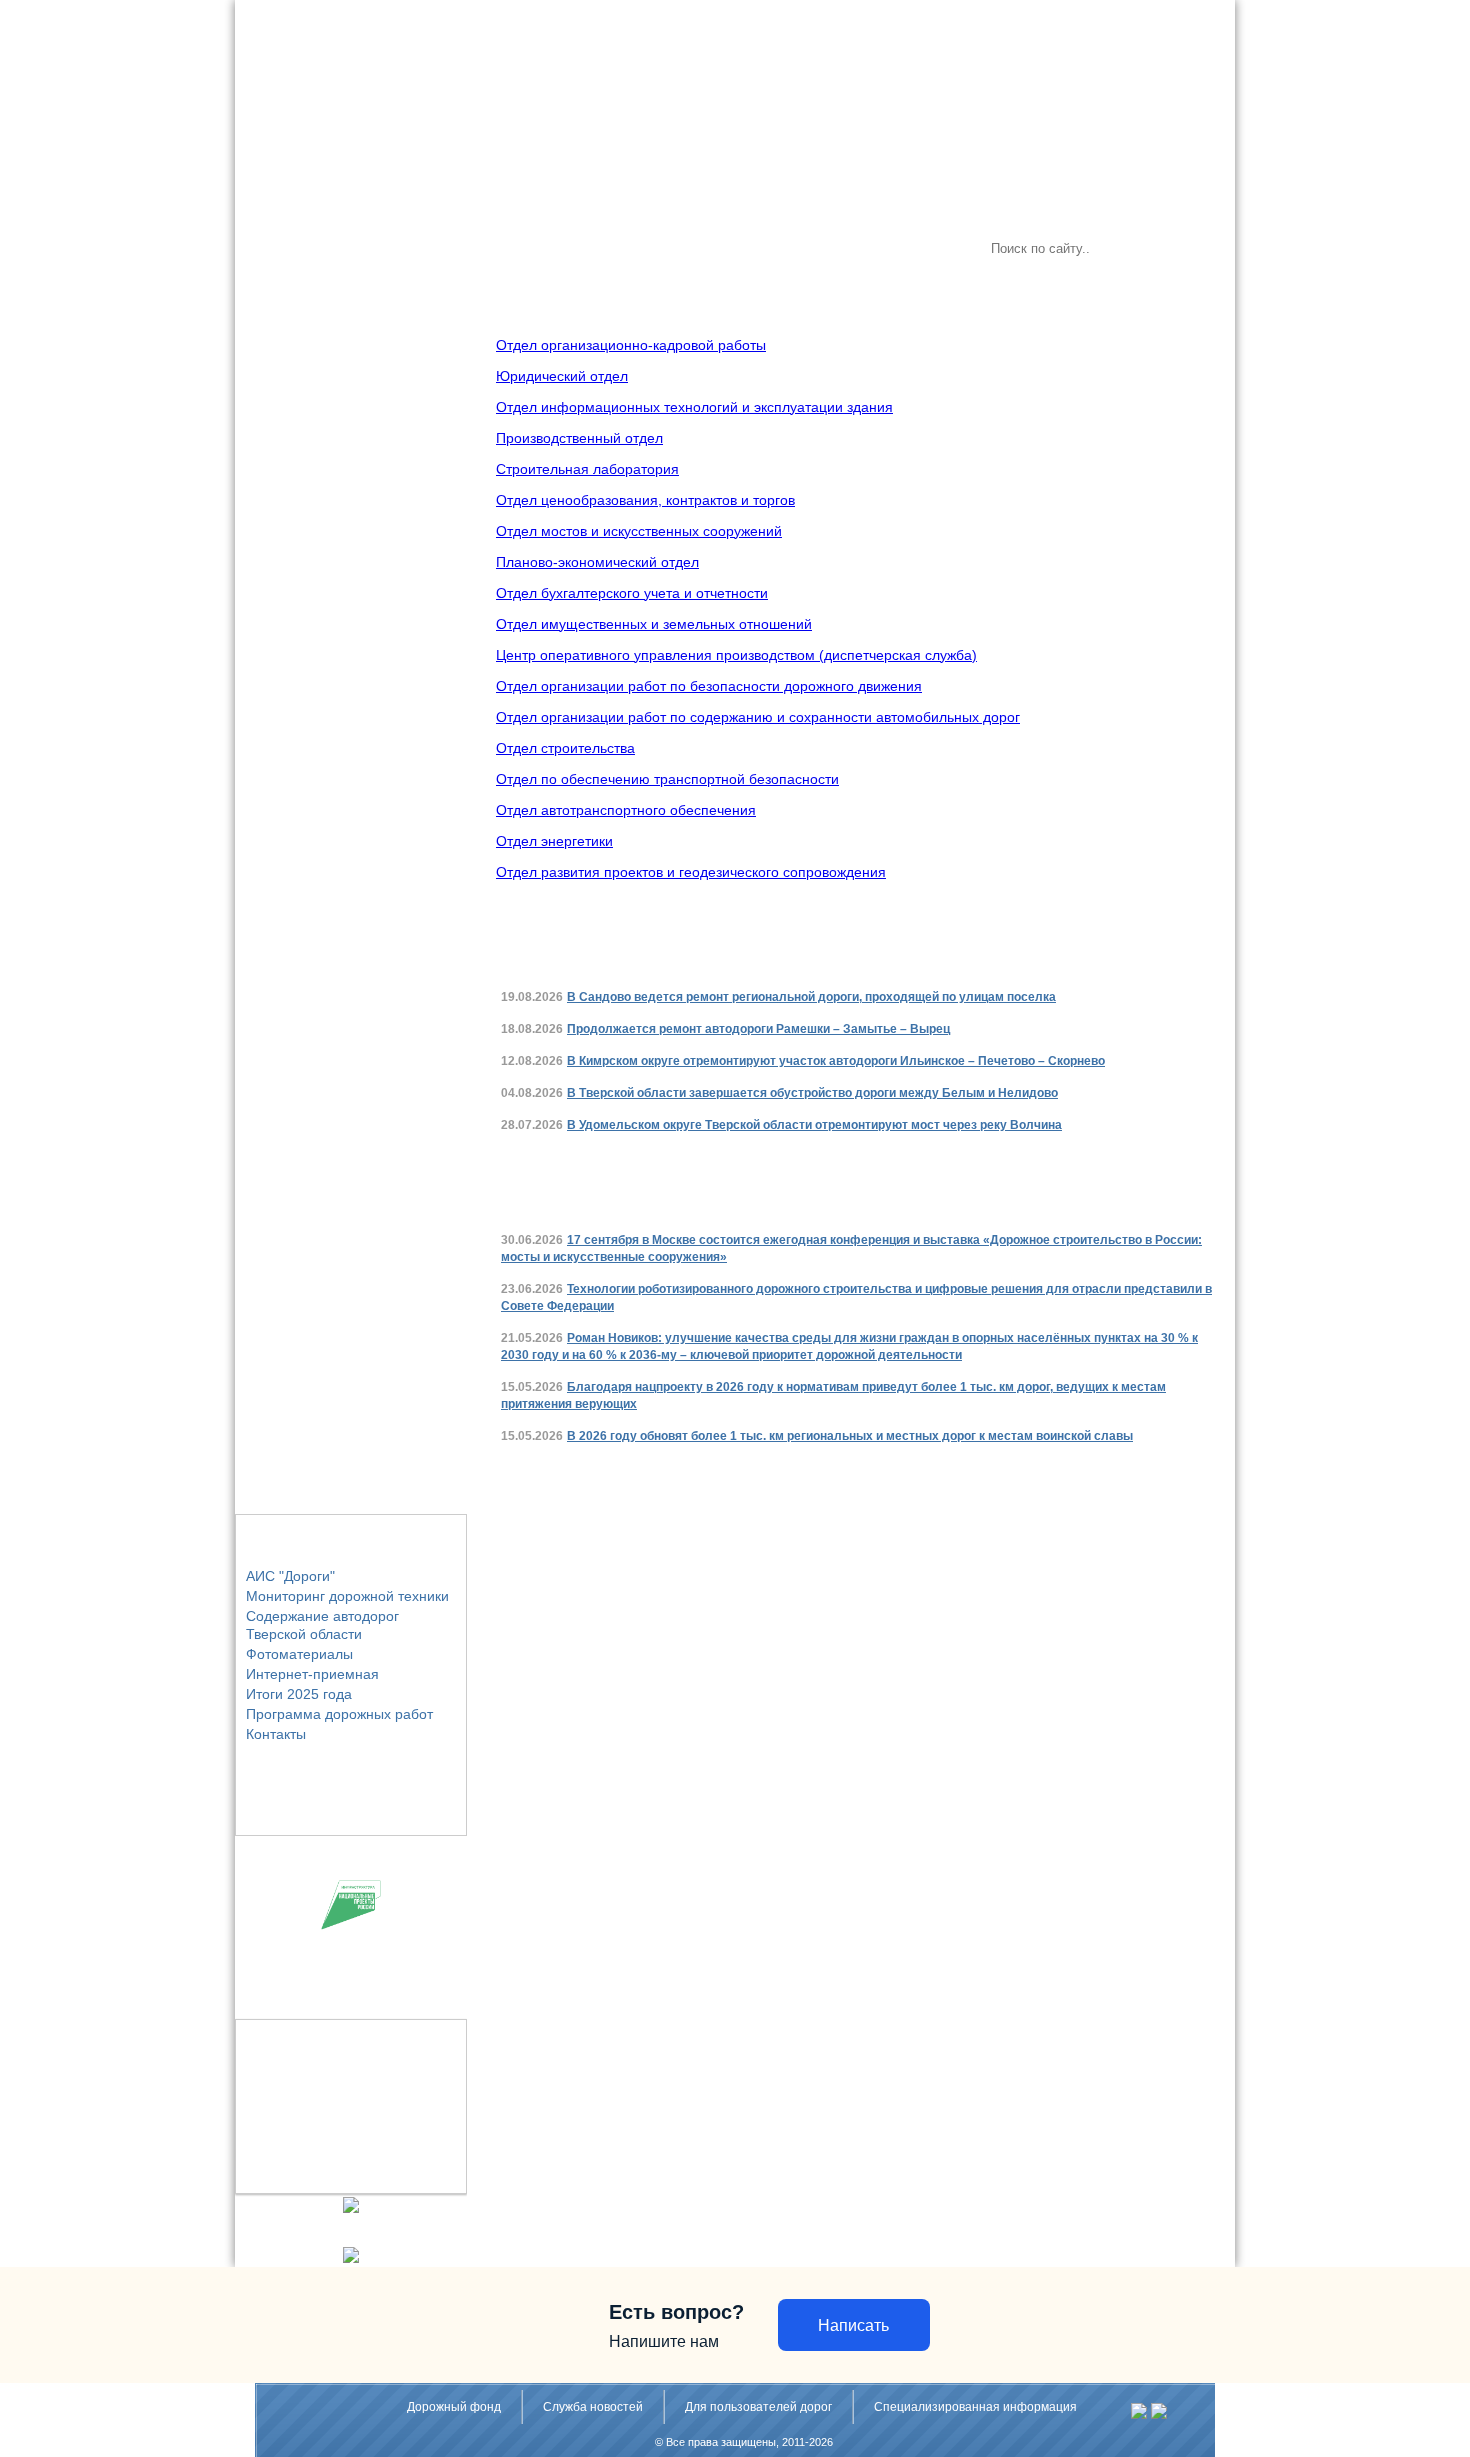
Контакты (276, 1734)
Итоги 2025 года (299, 1694)
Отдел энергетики (554, 841)
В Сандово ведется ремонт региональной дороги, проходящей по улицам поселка (811, 997)
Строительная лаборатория (587, 469)
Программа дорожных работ (339, 1714)
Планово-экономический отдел (597, 562)
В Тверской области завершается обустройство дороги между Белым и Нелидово (812, 1093)
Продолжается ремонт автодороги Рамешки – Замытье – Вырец (758, 1029)
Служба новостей (470, 248)
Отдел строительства (565, 748)
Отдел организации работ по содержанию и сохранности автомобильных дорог (758, 717)
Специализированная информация (975, 2407)
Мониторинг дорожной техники (347, 1596)
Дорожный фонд (454, 2407)
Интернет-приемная (312, 1674)
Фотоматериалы (299, 1654)
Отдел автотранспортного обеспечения (626, 810)
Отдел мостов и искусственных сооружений (639, 531)
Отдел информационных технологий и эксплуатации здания (694, 407)
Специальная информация (806, 248)
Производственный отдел (579, 438)
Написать (853, 2325)
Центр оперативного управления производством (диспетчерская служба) (736, 655)
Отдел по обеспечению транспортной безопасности (667, 779)
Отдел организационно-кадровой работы (631, 345)
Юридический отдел (562, 376)
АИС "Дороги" (290, 1576)
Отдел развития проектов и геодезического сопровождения (691, 872)
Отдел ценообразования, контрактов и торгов (645, 500)
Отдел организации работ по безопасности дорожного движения (709, 686)
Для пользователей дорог (624, 248)
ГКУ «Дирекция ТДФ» (329, 248)
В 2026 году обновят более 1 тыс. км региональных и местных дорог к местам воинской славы (850, 1436)
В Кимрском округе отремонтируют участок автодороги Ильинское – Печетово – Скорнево (836, 1061)
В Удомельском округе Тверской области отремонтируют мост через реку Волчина (814, 1125)
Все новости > (1134, 950)
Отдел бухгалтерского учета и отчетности (632, 593)
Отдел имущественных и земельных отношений (654, 624)
